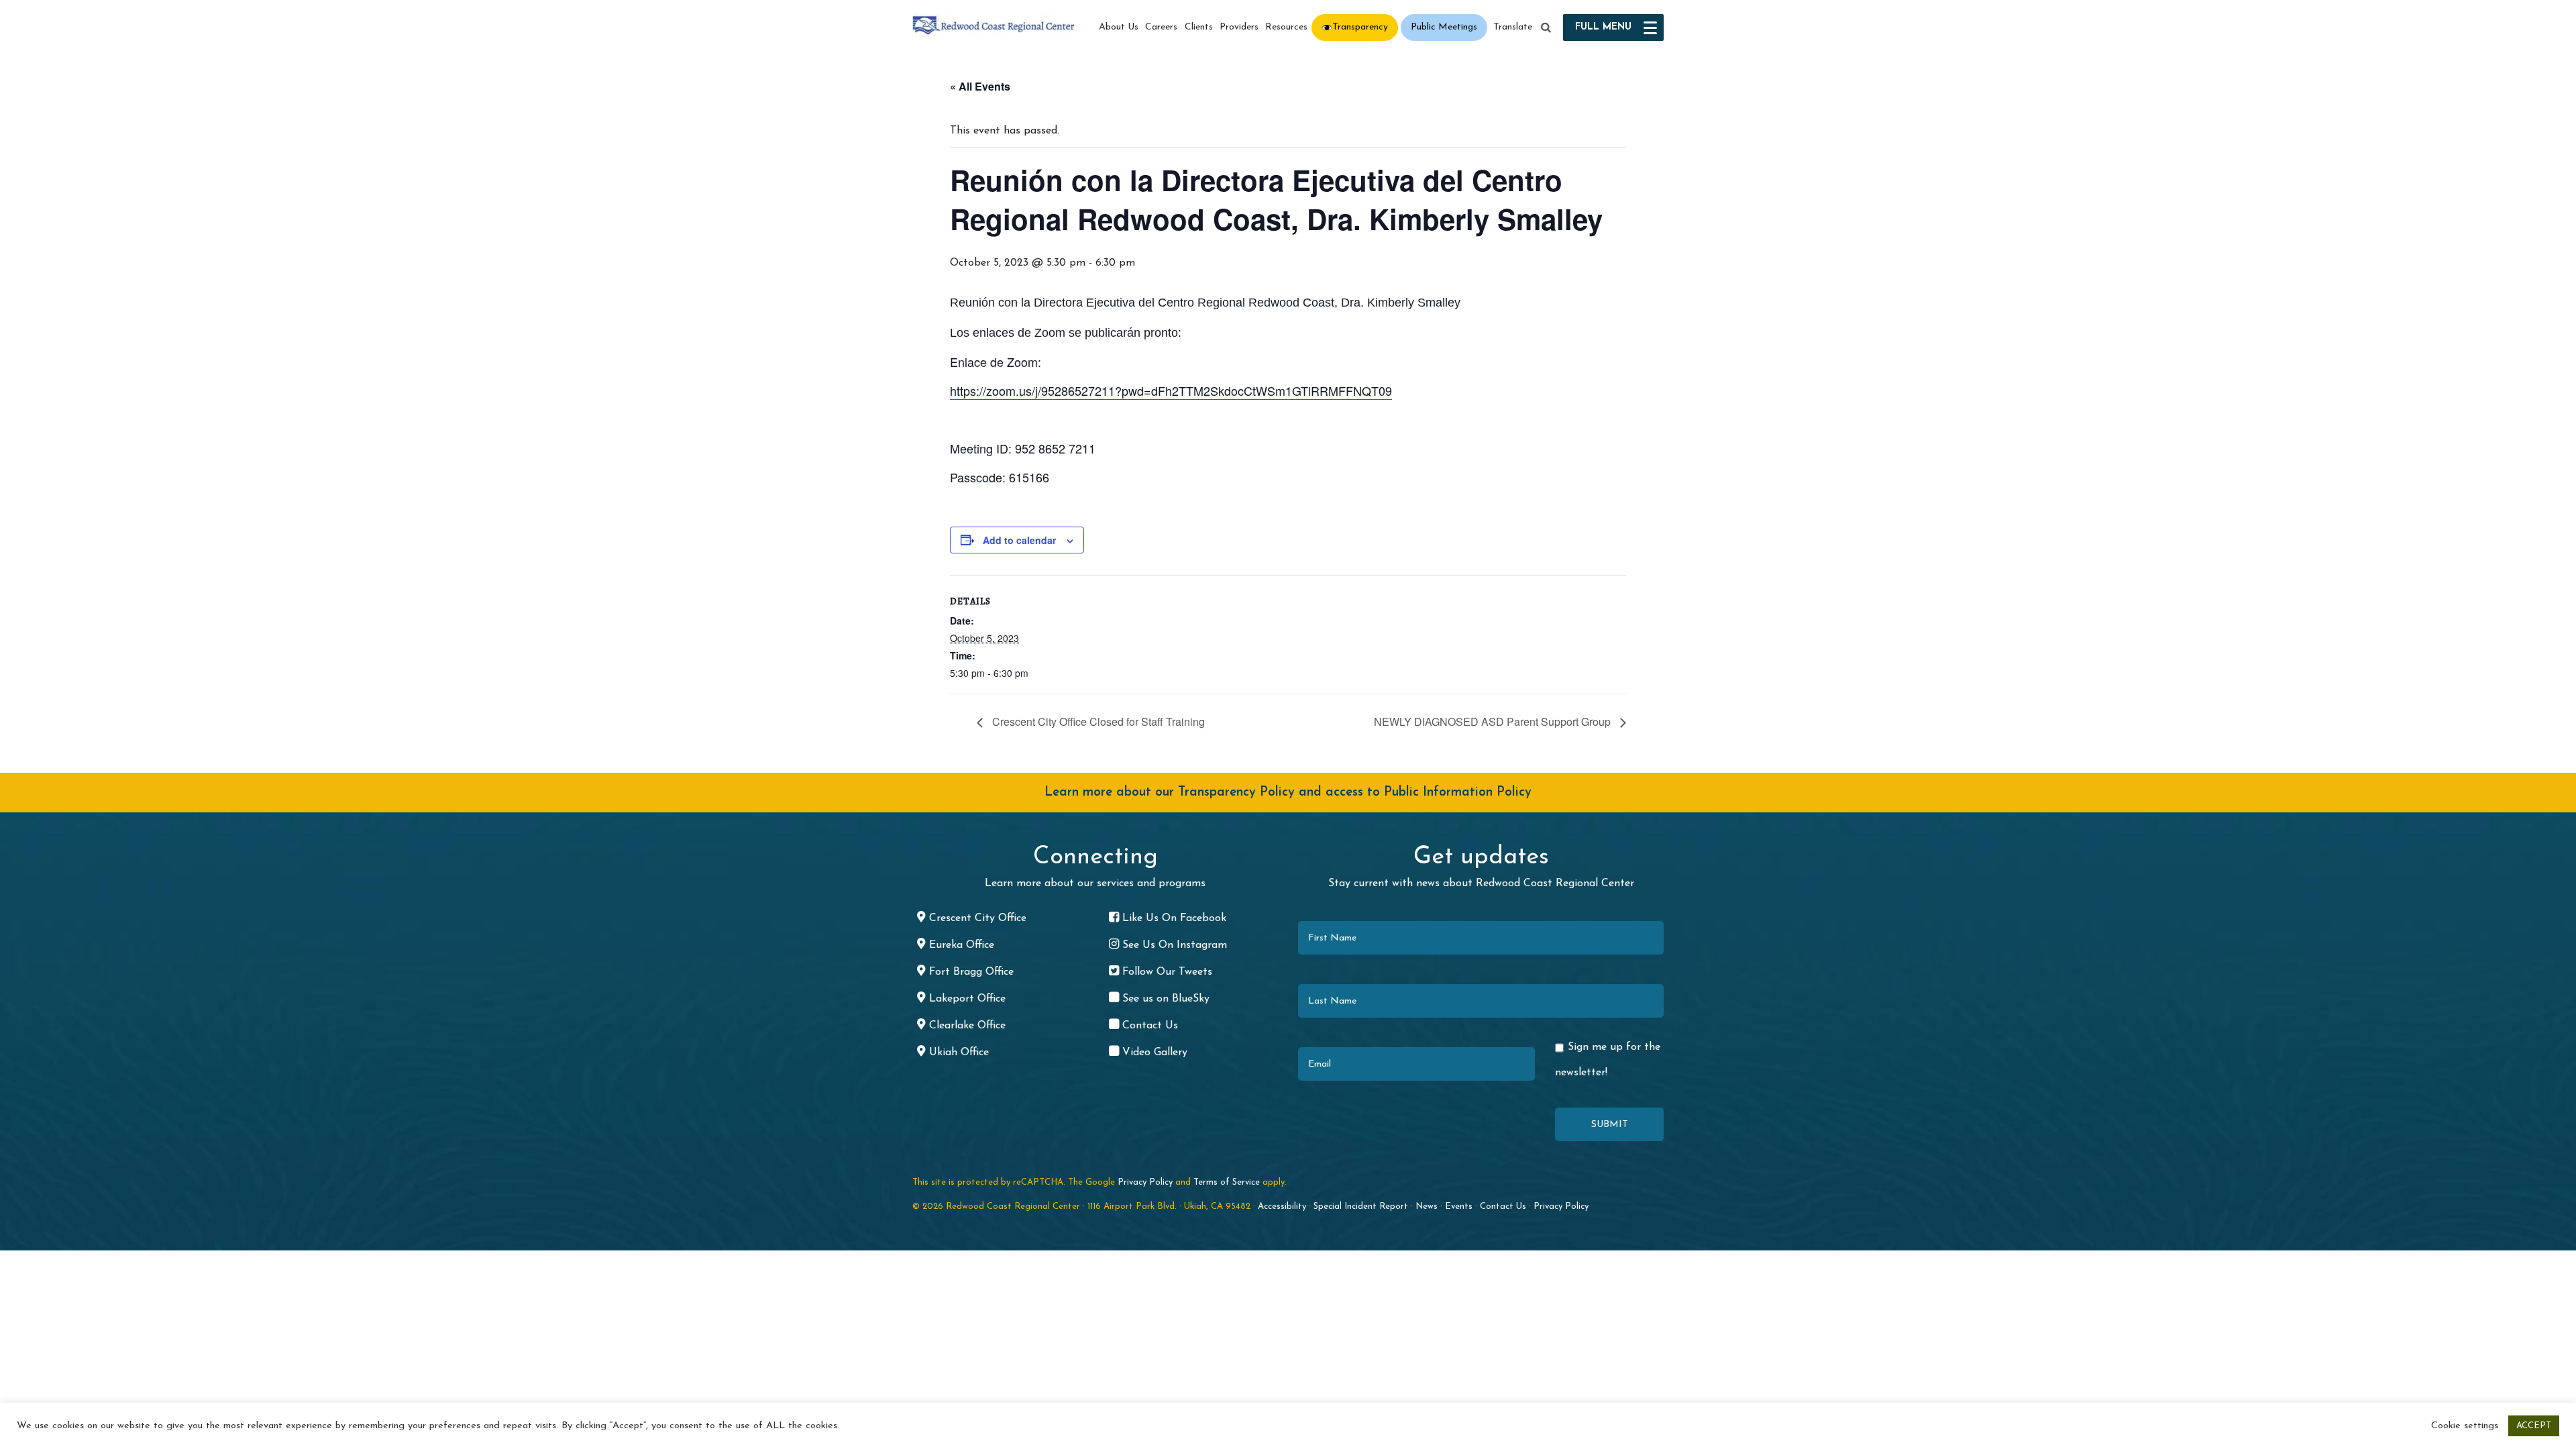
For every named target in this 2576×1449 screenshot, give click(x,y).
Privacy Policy (1145, 1182)
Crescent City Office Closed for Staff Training (1097, 721)
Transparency (1360, 27)
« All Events (980, 86)
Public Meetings (1444, 27)
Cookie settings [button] (2465, 1426)
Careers (1161, 27)
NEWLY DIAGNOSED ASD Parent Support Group (1494, 721)
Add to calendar (1019, 540)
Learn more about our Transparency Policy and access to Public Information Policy (1288, 793)
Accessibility (1282, 1206)
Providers (1239, 27)
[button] (1546, 28)
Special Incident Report (1361, 1206)
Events (1459, 1206)
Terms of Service (1227, 1182)
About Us (1119, 27)
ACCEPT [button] (2534, 1426)
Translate (1513, 27)
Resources (1286, 27)
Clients (1199, 27)
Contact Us (1503, 1206)
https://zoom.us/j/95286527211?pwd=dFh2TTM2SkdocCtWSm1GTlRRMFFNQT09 (1171, 390)
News (1427, 1206)
